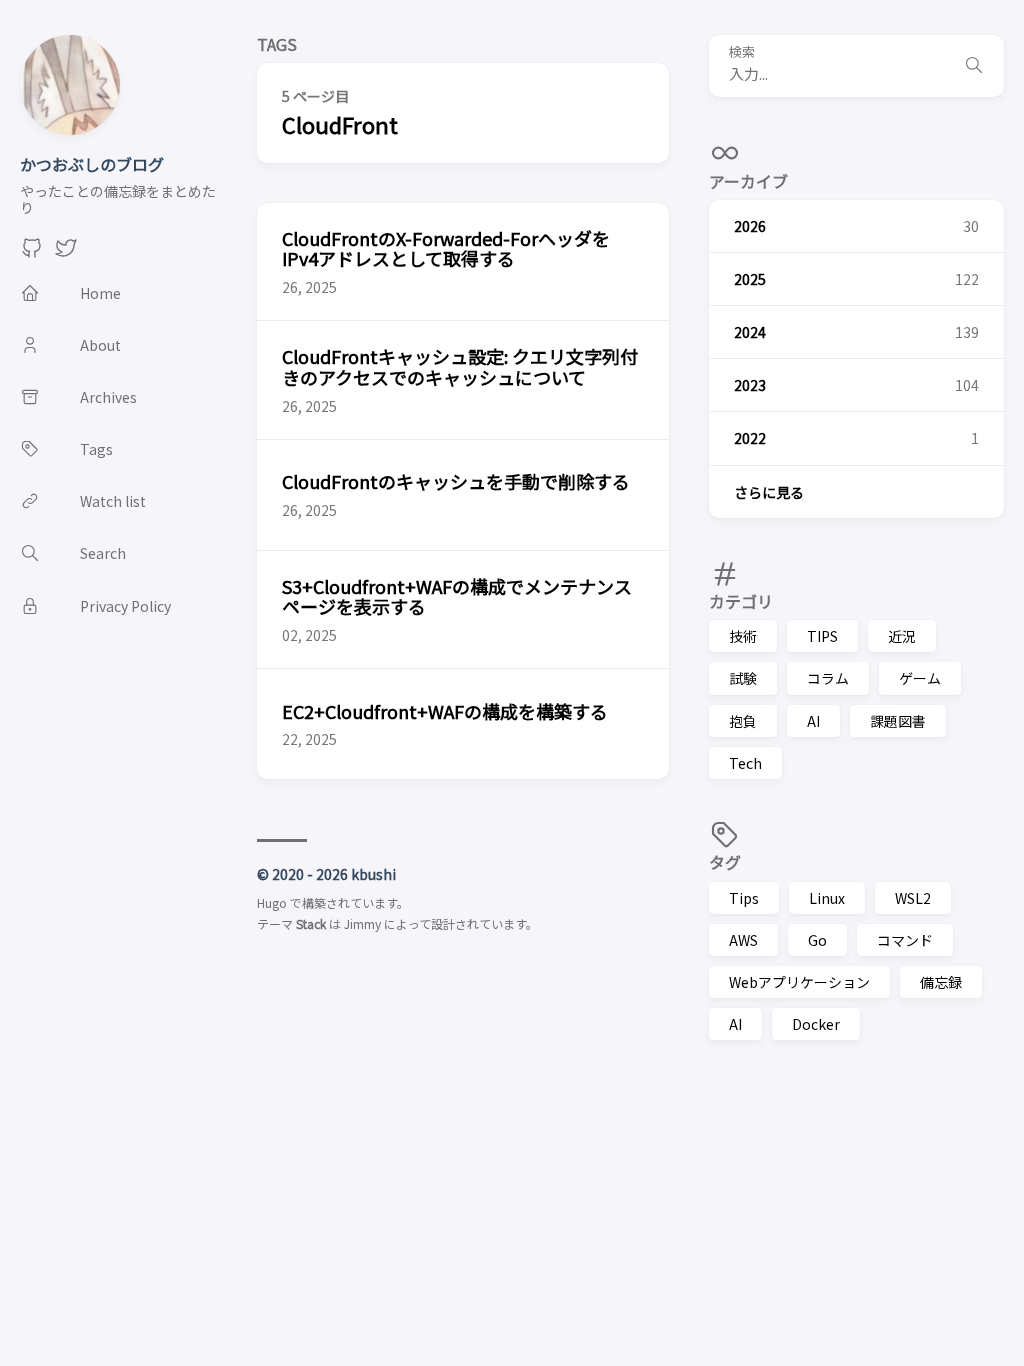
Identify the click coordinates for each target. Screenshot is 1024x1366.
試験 (743, 678)
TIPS (822, 636)
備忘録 (941, 982)
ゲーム (920, 678)
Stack (311, 923)
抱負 (743, 721)
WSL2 (913, 898)
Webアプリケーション (799, 982)
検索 (742, 52)
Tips (744, 898)
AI (813, 721)
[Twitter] (66, 253)
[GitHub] (32, 253)
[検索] (974, 66)
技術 (743, 636)
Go (817, 940)
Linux (827, 898)
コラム (828, 678)
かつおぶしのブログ (92, 164)
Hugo (272, 902)
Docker (816, 1024)
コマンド (905, 940)
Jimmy (362, 923)
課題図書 (898, 721)
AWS (743, 940)
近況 (902, 636)
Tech (745, 763)
